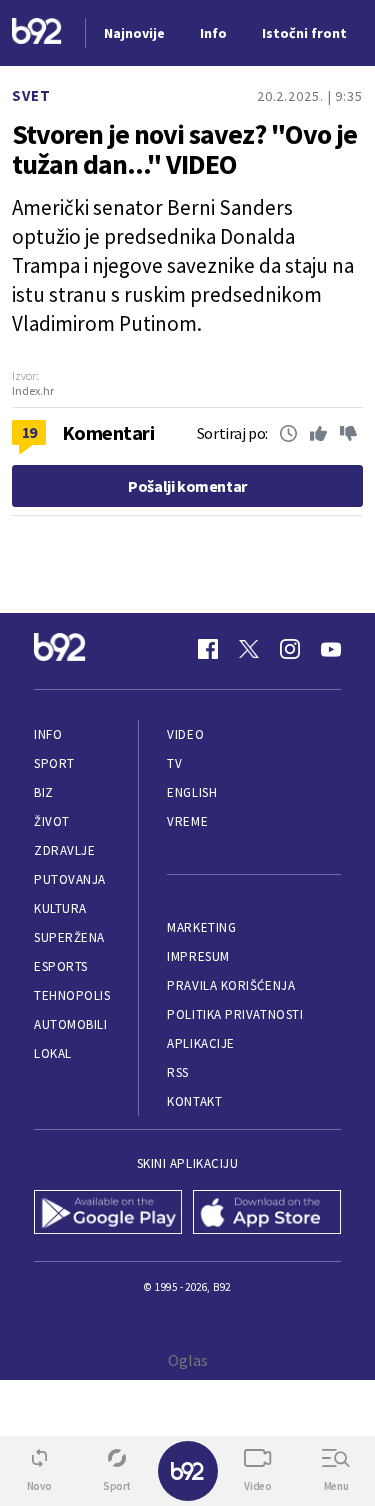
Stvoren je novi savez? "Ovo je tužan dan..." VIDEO (184, 149)
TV (174, 763)
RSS (178, 1072)
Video (185, 734)
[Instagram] (290, 649)
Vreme (187, 821)
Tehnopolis (72, 995)
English (192, 792)
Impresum (198, 956)
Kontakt (194, 1101)
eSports (61, 966)
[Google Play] (108, 1214)
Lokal (53, 1053)
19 (29, 432)
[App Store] (267, 1214)
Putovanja (70, 879)
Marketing (201, 927)
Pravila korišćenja (231, 985)
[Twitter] (249, 649)
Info (48, 734)
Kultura (60, 908)
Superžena (69, 937)
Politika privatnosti (235, 1014)
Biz (44, 792)
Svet (31, 95)
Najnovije (134, 33)
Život (52, 821)
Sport (54, 763)
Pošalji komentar (187, 486)
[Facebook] (208, 649)
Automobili (70, 1024)
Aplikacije (200, 1043)
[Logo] (37, 33)
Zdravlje (64, 850)
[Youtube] (331, 649)
